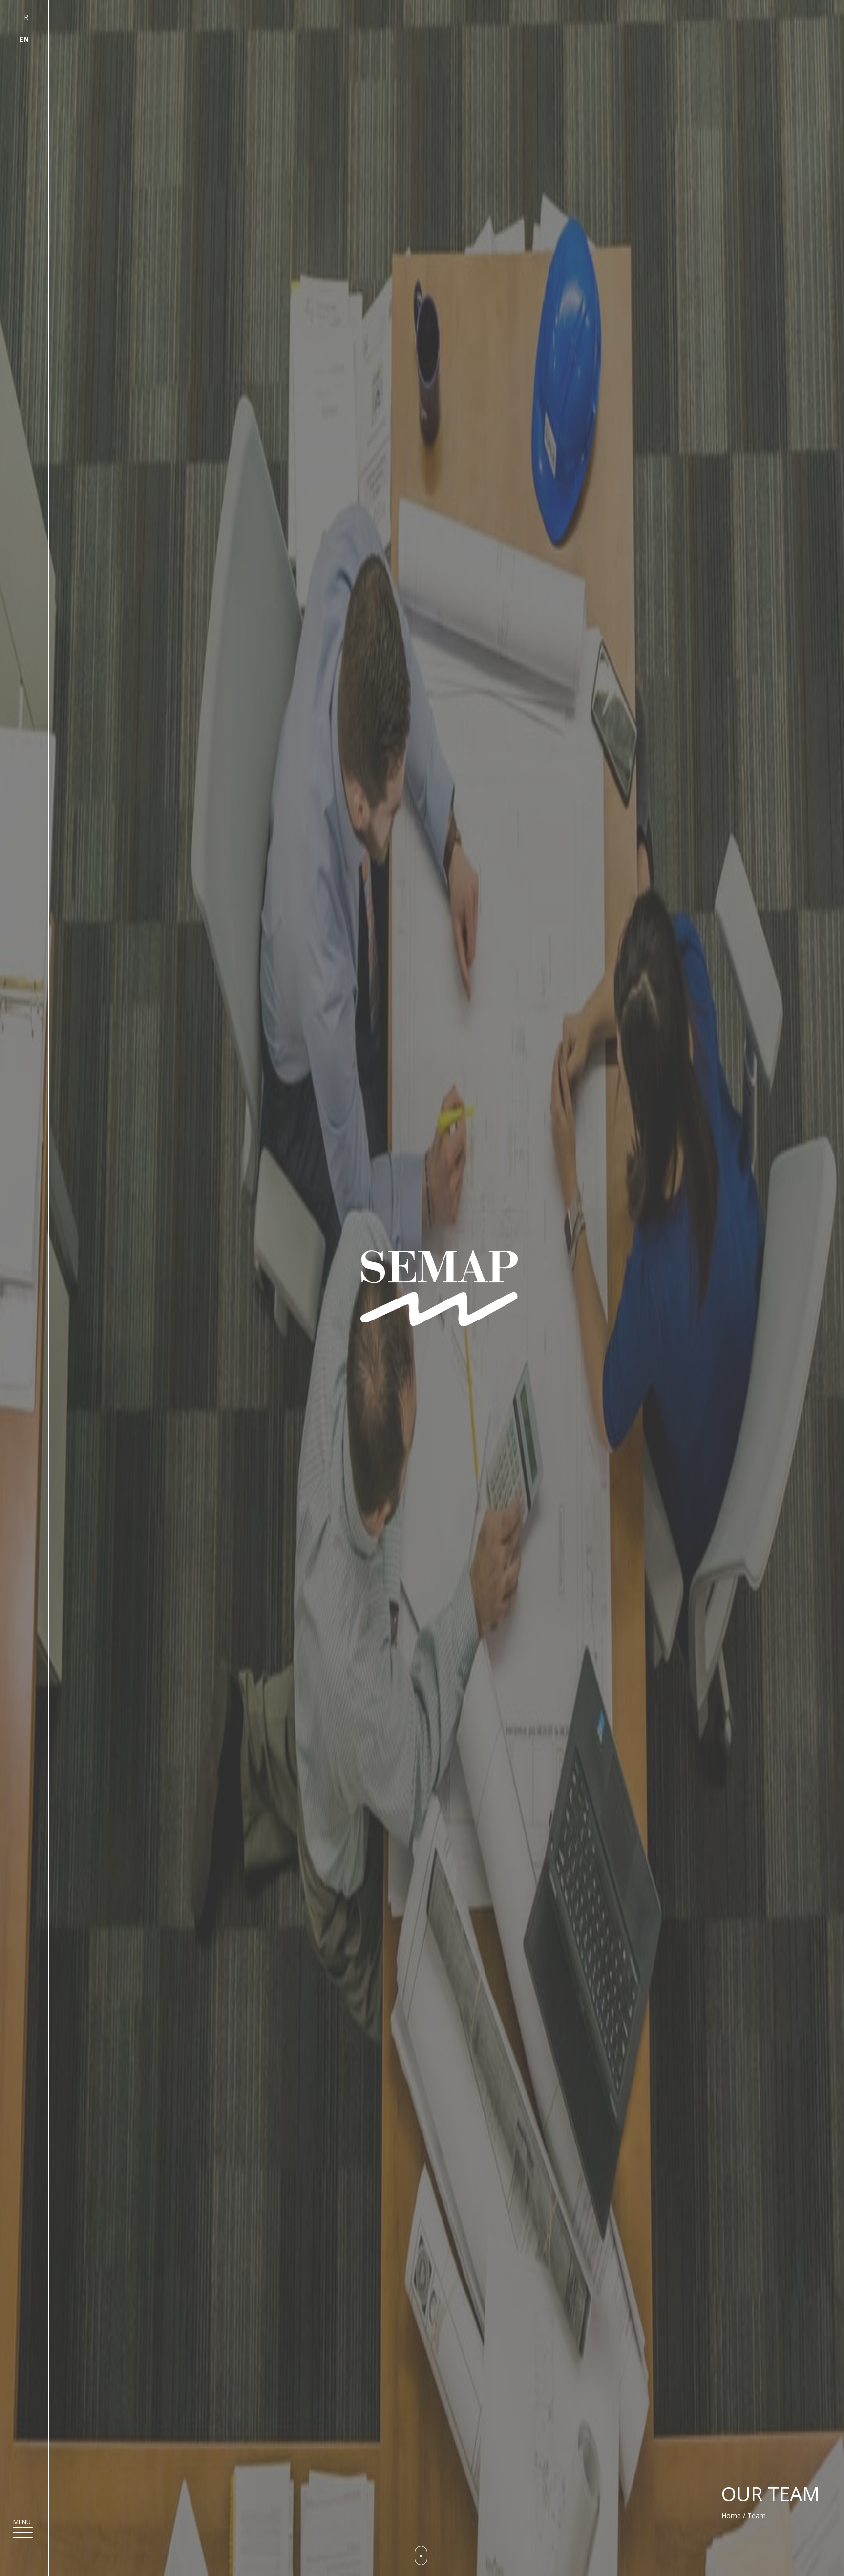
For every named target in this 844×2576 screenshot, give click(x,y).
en (24, 39)
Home (731, 2516)
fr (24, 17)
